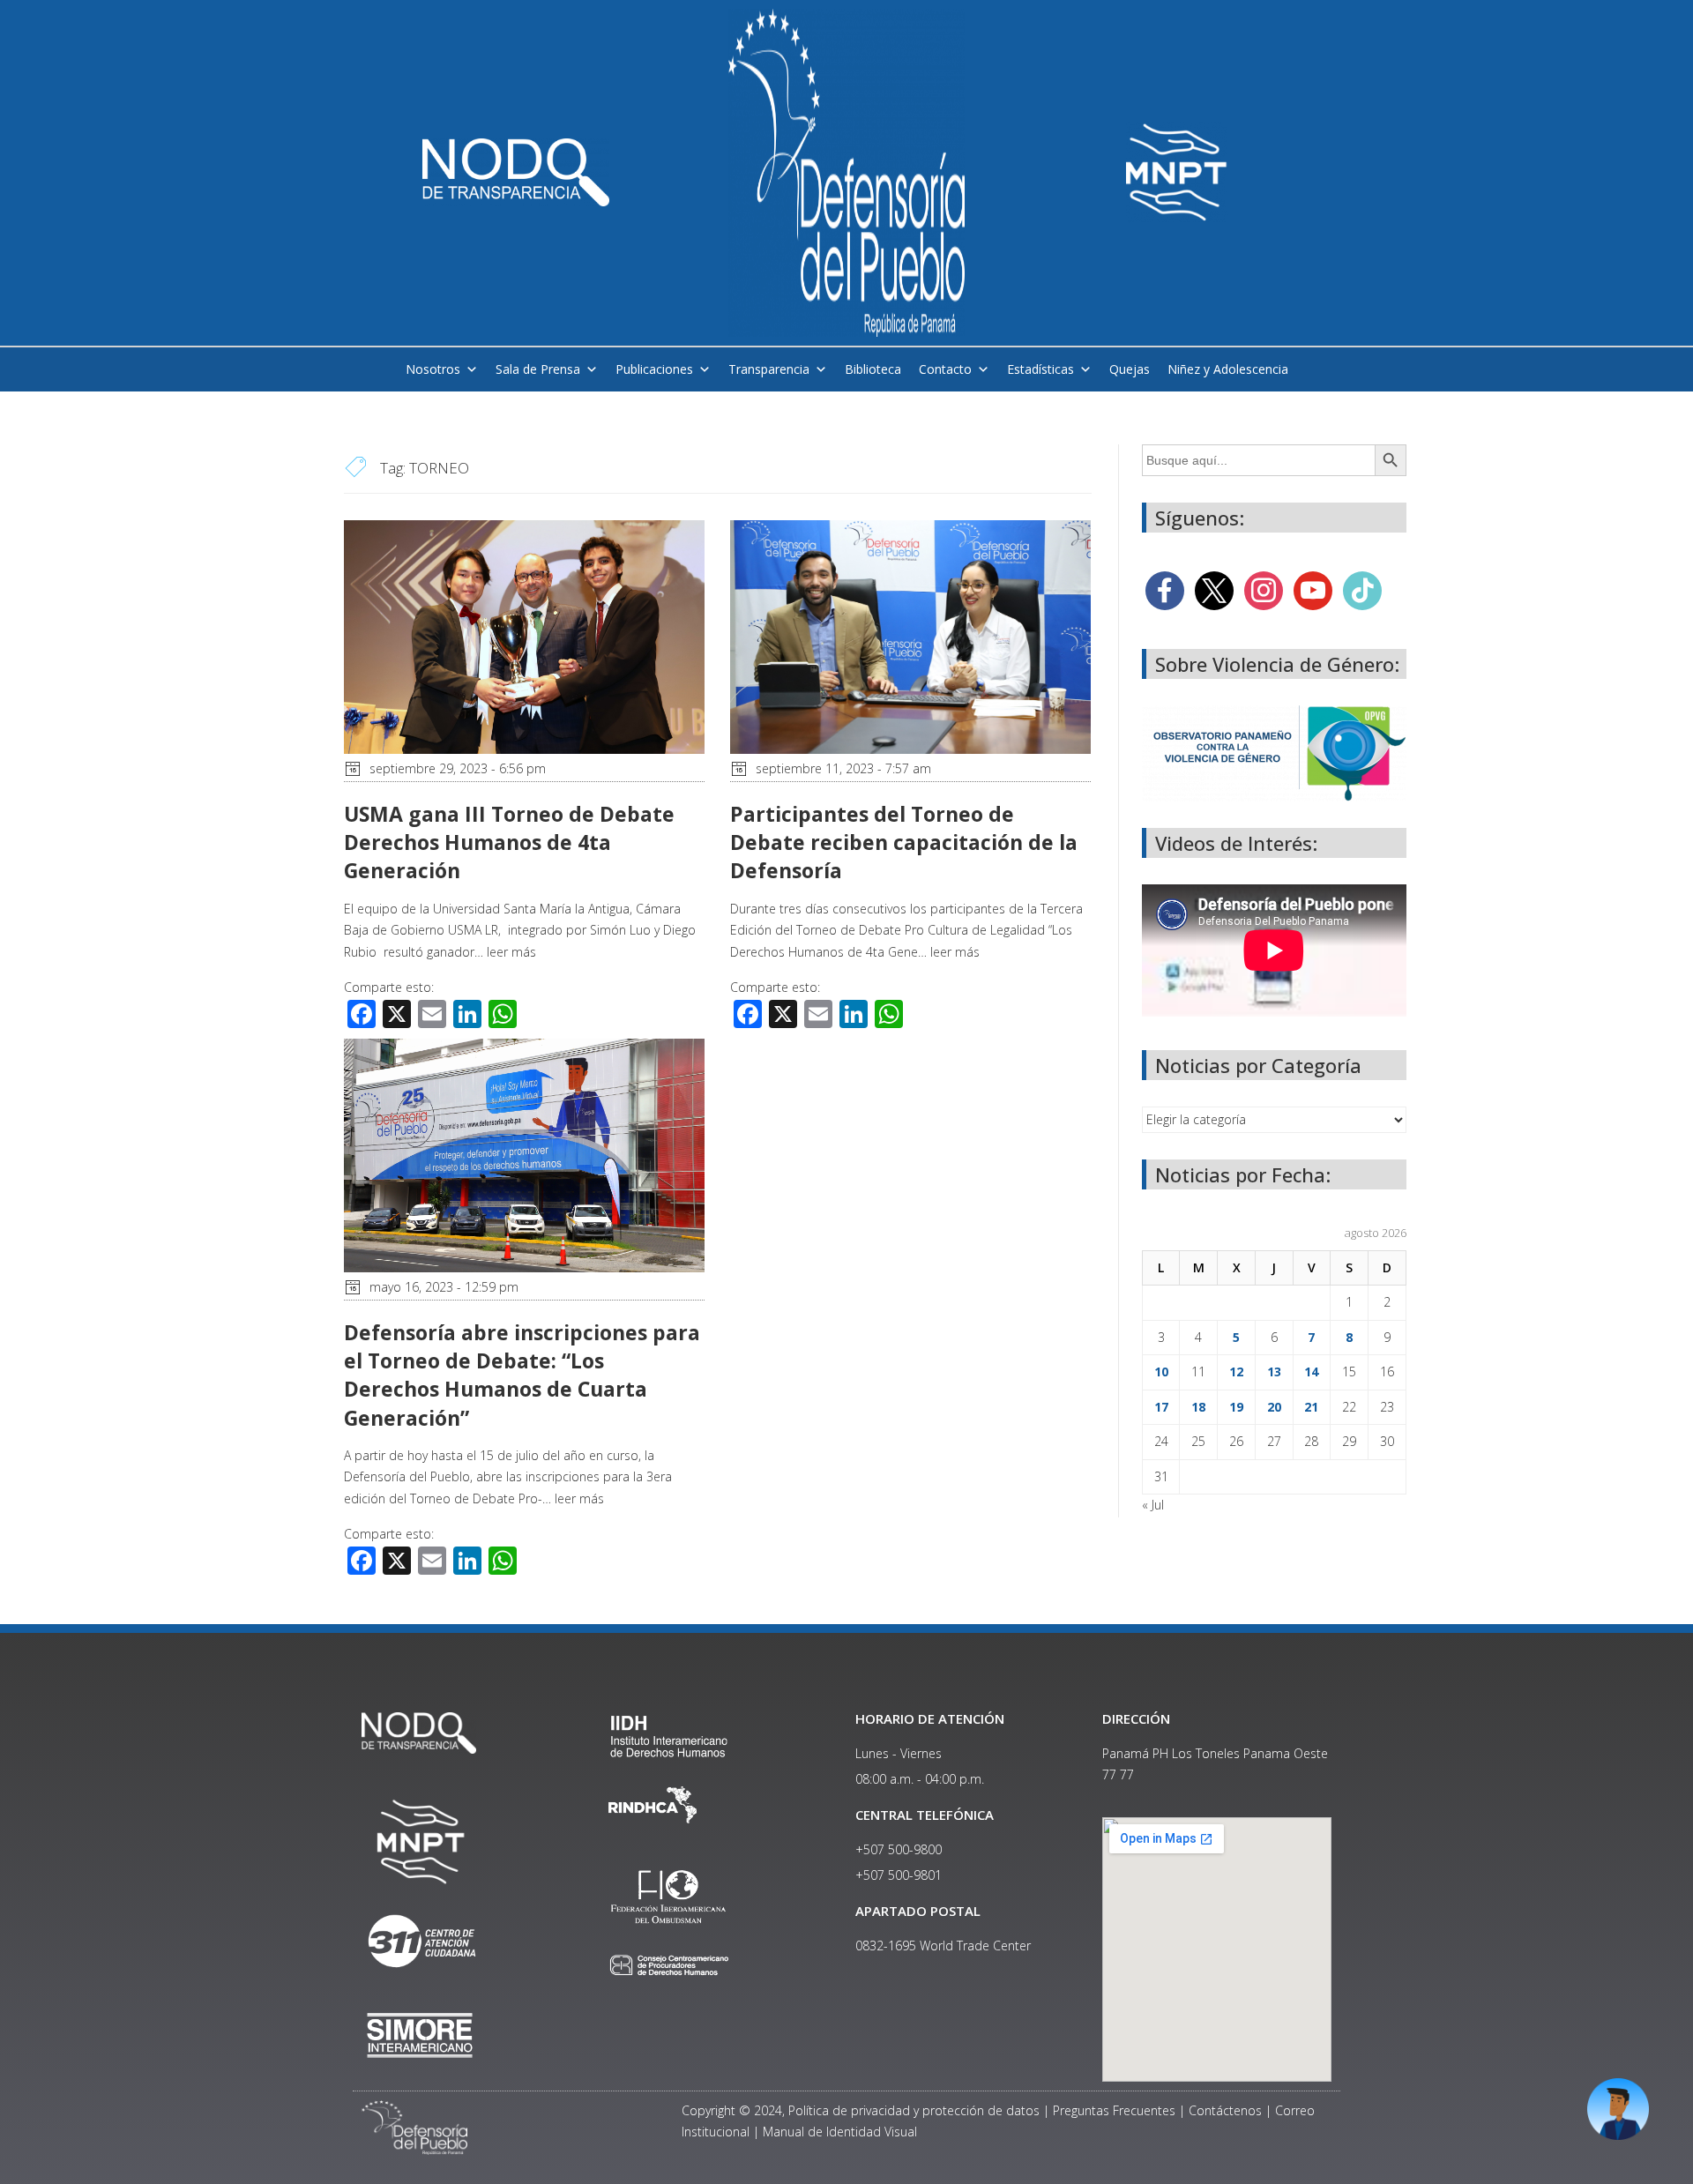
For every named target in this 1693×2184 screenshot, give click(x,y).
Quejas (1130, 369)
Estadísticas (1040, 369)
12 (1236, 1372)
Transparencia (769, 369)
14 (1311, 1372)
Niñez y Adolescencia (1228, 369)
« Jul (1153, 1505)
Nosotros (433, 369)
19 (1236, 1407)
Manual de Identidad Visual (840, 2132)
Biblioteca (873, 369)
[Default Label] (1313, 589)
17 (1161, 1407)
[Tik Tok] (1362, 589)
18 (1198, 1407)
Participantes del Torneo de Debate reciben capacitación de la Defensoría (904, 842)
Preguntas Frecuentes (1114, 2110)
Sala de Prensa (538, 369)
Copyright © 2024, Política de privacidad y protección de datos (861, 2110)
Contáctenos (1225, 2110)
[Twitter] (1214, 589)
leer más (511, 952)
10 (1161, 1372)
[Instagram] (1264, 589)
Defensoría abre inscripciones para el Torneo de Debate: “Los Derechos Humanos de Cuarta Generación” (522, 1375)
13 (1274, 1372)
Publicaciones (654, 369)
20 (1274, 1407)
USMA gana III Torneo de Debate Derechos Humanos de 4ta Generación (509, 842)
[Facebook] (1165, 589)
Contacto (945, 369)
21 (1311, 1407)
